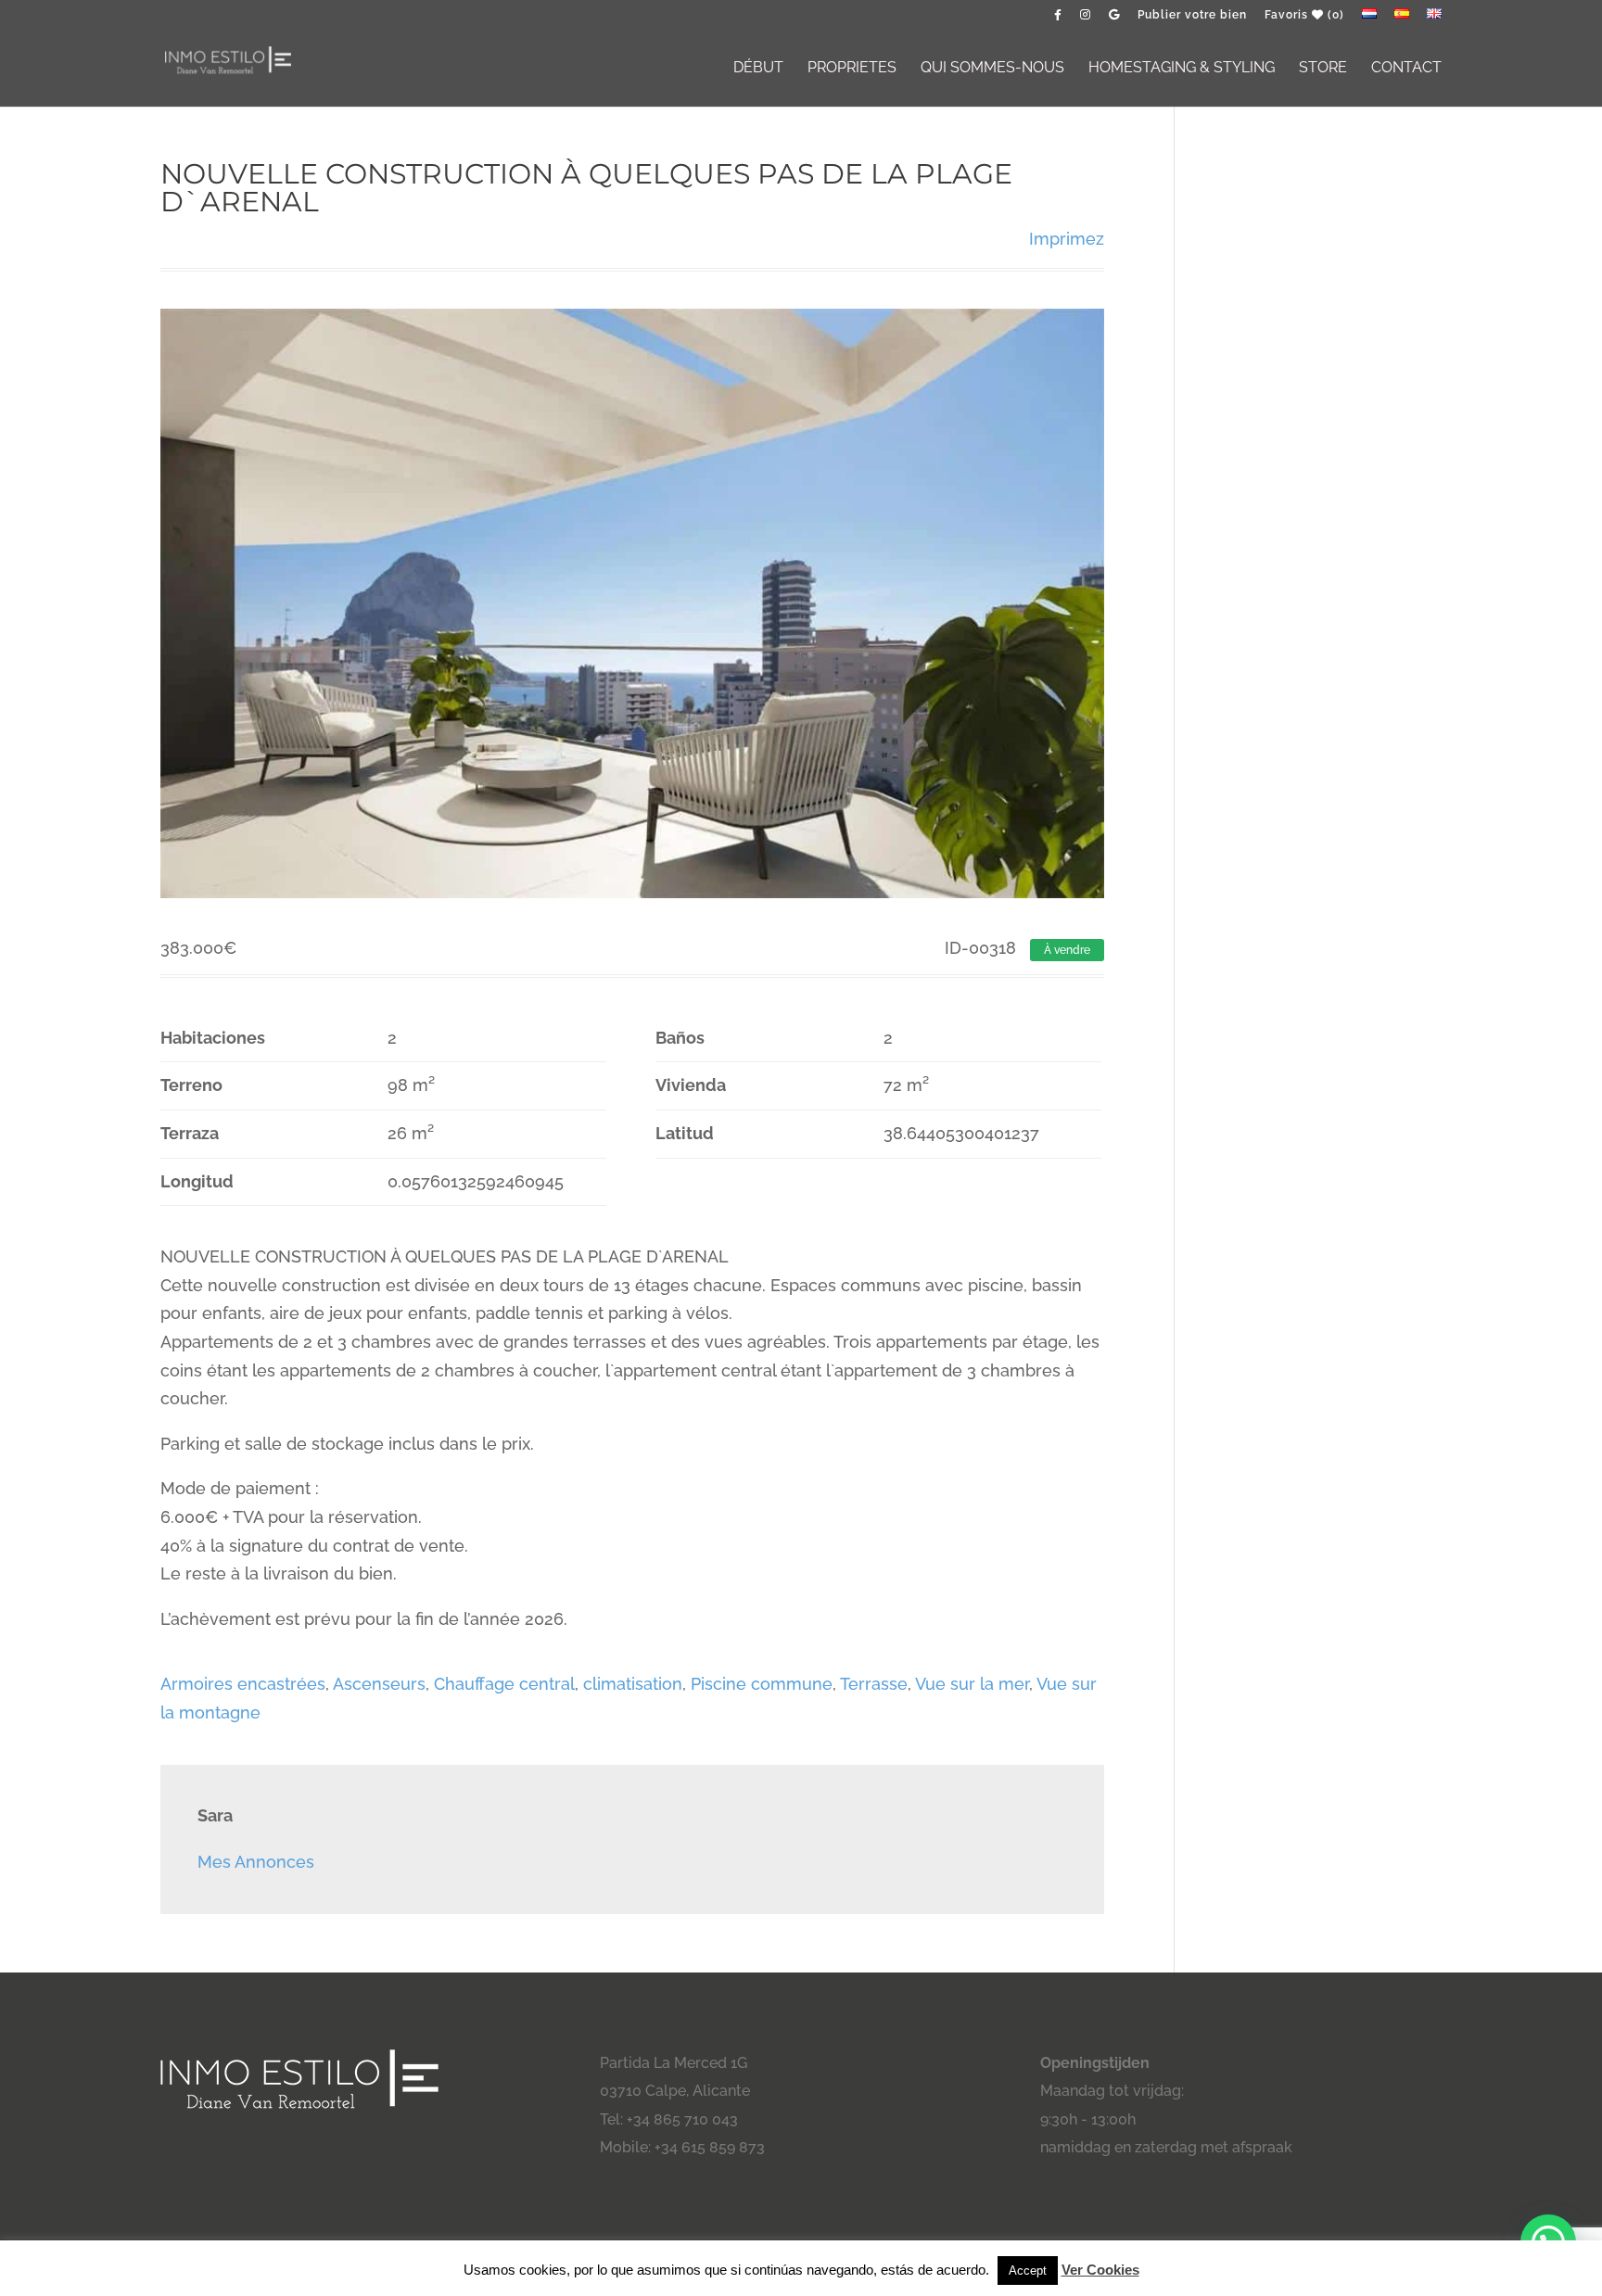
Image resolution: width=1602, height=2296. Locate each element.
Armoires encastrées (243, 1684)
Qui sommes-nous (992, 69)
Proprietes (852, 69)
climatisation (633, 1684)
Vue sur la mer (972, 1684)
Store (1323, 69)
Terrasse (874, 1684)
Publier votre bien (1192, 15)
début (758, 69)
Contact (1406, 69)
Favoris (1304, 15)
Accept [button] (1028, 2271)
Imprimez (1067, 239)
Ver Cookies (1100, 2270)
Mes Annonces (256, 1862)
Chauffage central (504, 1684)
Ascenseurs (379, 1684)
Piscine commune (762, 1684)
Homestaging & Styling (1182, 69)
